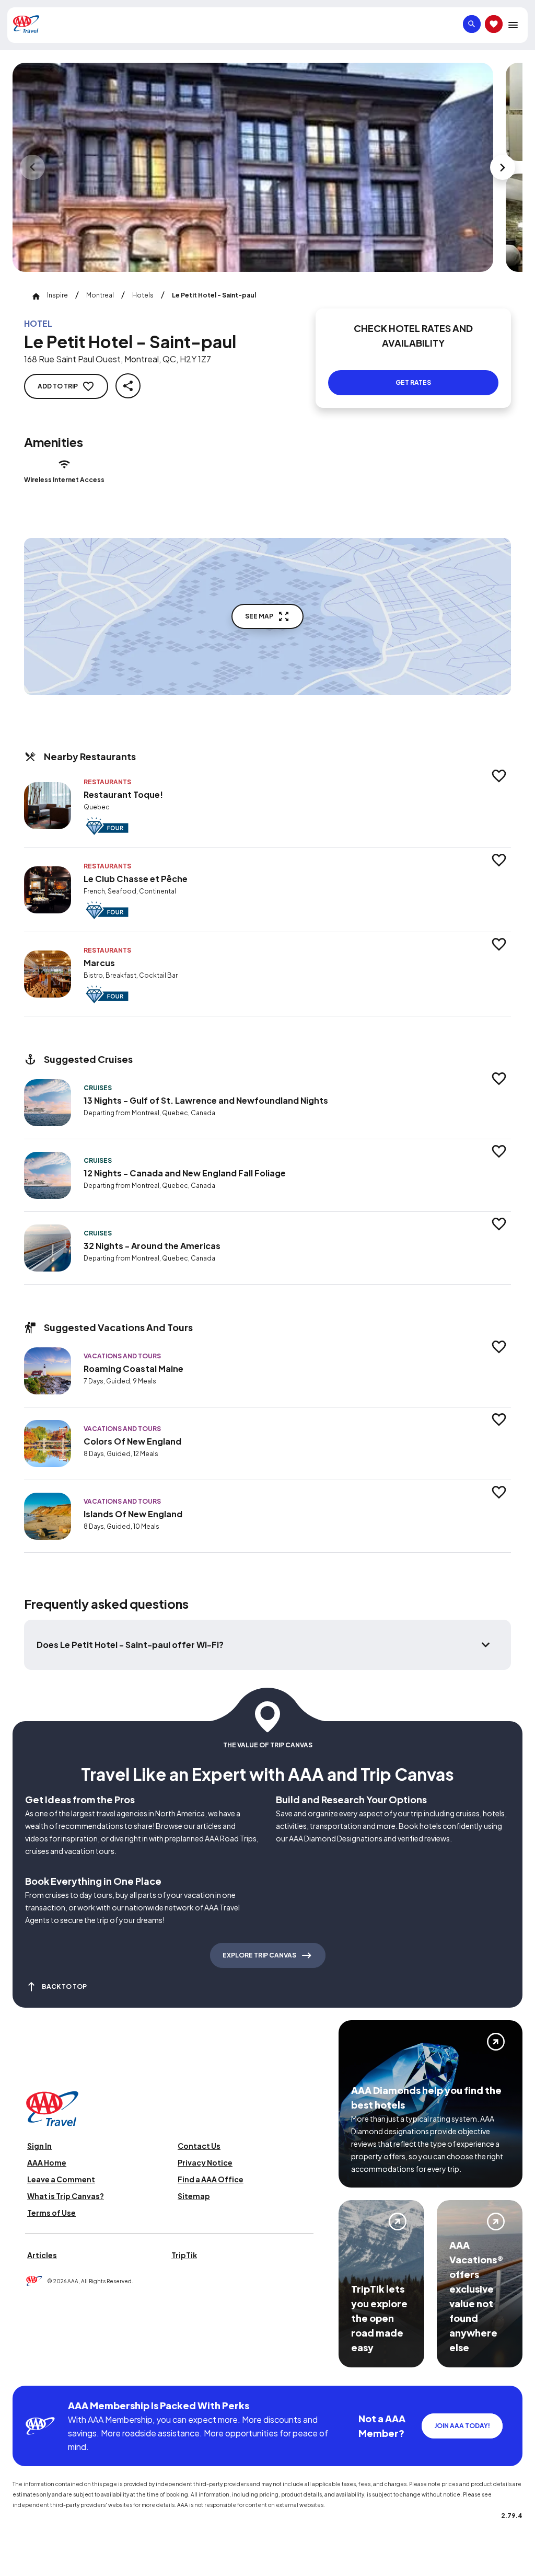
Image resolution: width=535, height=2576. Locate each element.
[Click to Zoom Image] (253, 167)
